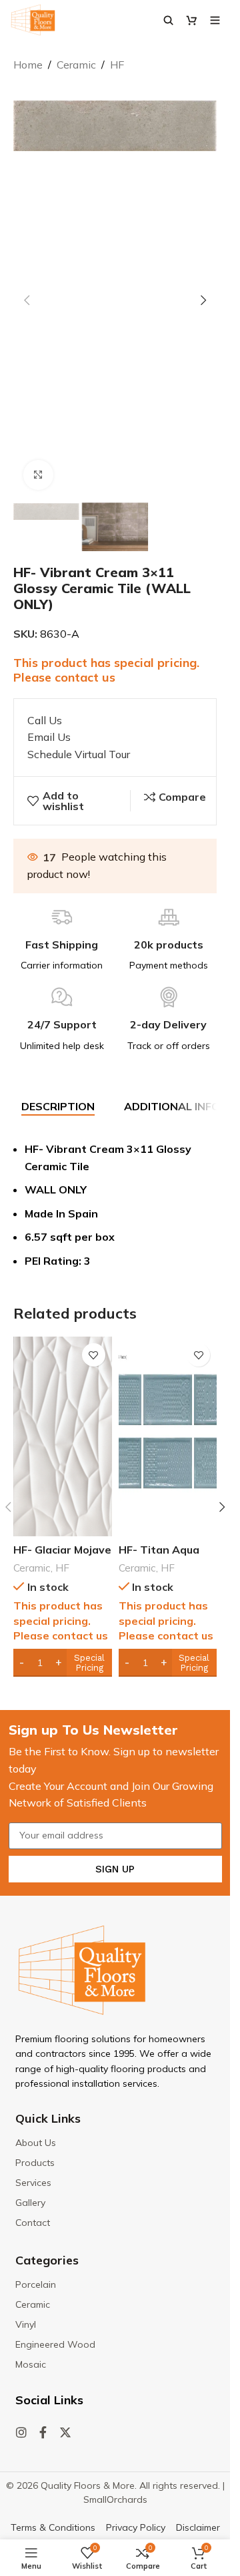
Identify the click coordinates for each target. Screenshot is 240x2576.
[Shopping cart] (192, 20)
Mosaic (31, 2364)
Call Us (45, 720)
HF (117, 65)
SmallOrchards (115, 2499)
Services (33, 2183)
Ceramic (76, 65)
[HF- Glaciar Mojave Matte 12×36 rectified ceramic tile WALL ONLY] (63, 1436)
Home (28, 65)
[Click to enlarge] (38, 475)
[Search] (168, 20)
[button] (27, 300)
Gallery (30, 2203)
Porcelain (36, 2284)
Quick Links (48, 2118)
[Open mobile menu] (215, 20)
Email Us (49, 737)
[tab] (58, 1107)
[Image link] (82, 1969)
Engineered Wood (55, 2344)
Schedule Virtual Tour (79, 754)
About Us (36, 2143)
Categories (47, 2260)
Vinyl (26, 2324)
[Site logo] (33, 19)
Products (35, 2163)
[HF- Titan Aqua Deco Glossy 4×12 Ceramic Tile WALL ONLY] (168, 1436)
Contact (33, 2223)
